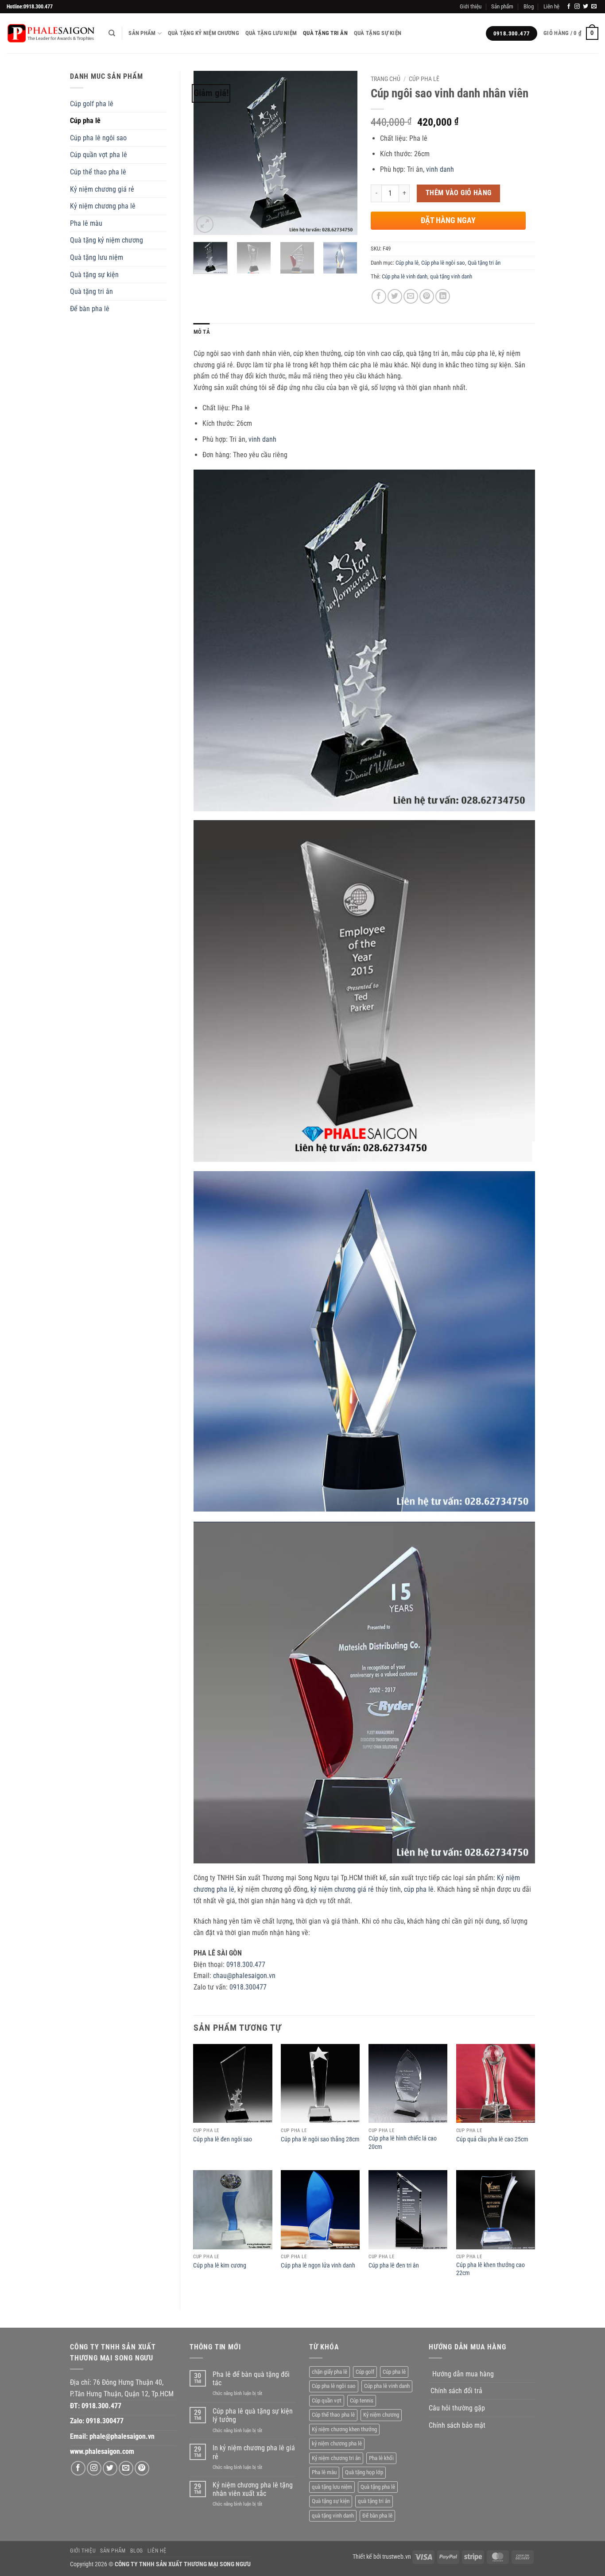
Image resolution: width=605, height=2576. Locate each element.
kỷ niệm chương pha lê (337, 2443)
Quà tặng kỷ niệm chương (204, 33)
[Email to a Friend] (411, 296)
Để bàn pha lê (90, 309)
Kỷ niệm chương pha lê (103, 206)
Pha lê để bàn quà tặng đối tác (251, 2379)
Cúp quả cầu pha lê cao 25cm (492, 2139)
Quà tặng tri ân (325, 33)
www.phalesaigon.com (102, 2451)
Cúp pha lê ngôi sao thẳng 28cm (320, 2139)
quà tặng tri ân (374, 2501)
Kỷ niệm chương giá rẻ (102, 189)
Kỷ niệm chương (381, 2415)
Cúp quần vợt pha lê (99, 155)
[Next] (343, 153)
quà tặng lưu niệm (332, 2487)
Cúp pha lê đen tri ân (394, 2266)
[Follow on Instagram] (577, 7)
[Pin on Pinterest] (427, 296)
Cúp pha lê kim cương (220, 2266)
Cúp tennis (362, 2401)
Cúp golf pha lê (92, 104)
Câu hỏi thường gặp (457, 2408)
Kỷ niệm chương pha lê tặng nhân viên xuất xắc (253, 2489)
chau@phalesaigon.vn (244, 1976)
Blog (529, 6)
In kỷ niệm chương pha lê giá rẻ (254, 2452)
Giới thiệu (471, 6)
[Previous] (208, 153)
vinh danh (440, 169)
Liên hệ (551, 6)
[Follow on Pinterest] (142, 2468)
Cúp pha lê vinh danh (405, 276)
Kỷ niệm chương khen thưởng (344, 2429)
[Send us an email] (594, 7)
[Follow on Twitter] (586, 7)
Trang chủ (386, 79)
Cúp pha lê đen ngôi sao (223, 2139)
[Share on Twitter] (395, 296)
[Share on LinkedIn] (443, 296)
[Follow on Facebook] (569, 7)
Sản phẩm (502, 6)
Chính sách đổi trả (456, 2391)
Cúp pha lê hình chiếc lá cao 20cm (403, 2143)
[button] (571, 34)
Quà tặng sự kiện (378, 33)
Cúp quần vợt (327, 2401)
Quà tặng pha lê (378, 2487)
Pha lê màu (86, 223)
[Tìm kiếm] (112, 33)
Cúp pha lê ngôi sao (98, 138)
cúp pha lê (419, 1889)
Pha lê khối (381, 2458)
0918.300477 (248, 1987)
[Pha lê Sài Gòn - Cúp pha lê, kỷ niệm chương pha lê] (51, 33)
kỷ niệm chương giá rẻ (342, 1889)
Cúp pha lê (85, 121)
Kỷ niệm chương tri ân (336, 2458)
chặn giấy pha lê (330, 2372)
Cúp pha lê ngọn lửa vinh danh (318, 2266)
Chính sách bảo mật (457, 2425)
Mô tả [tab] (202, 332)
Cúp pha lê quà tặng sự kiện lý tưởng (253, 2415)
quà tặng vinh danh (451, 276)
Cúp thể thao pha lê (98, 172)
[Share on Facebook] (379, 296)
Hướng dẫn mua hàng (463, 2374)
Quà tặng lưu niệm (271, 33)
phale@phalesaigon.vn (122, 2436)
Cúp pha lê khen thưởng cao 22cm (491, 2269)
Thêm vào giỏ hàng (459, 193)
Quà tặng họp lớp (364, 2472)
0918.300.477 (246, 1965)
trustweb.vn (397, 2557)
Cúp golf (365, 2372)
